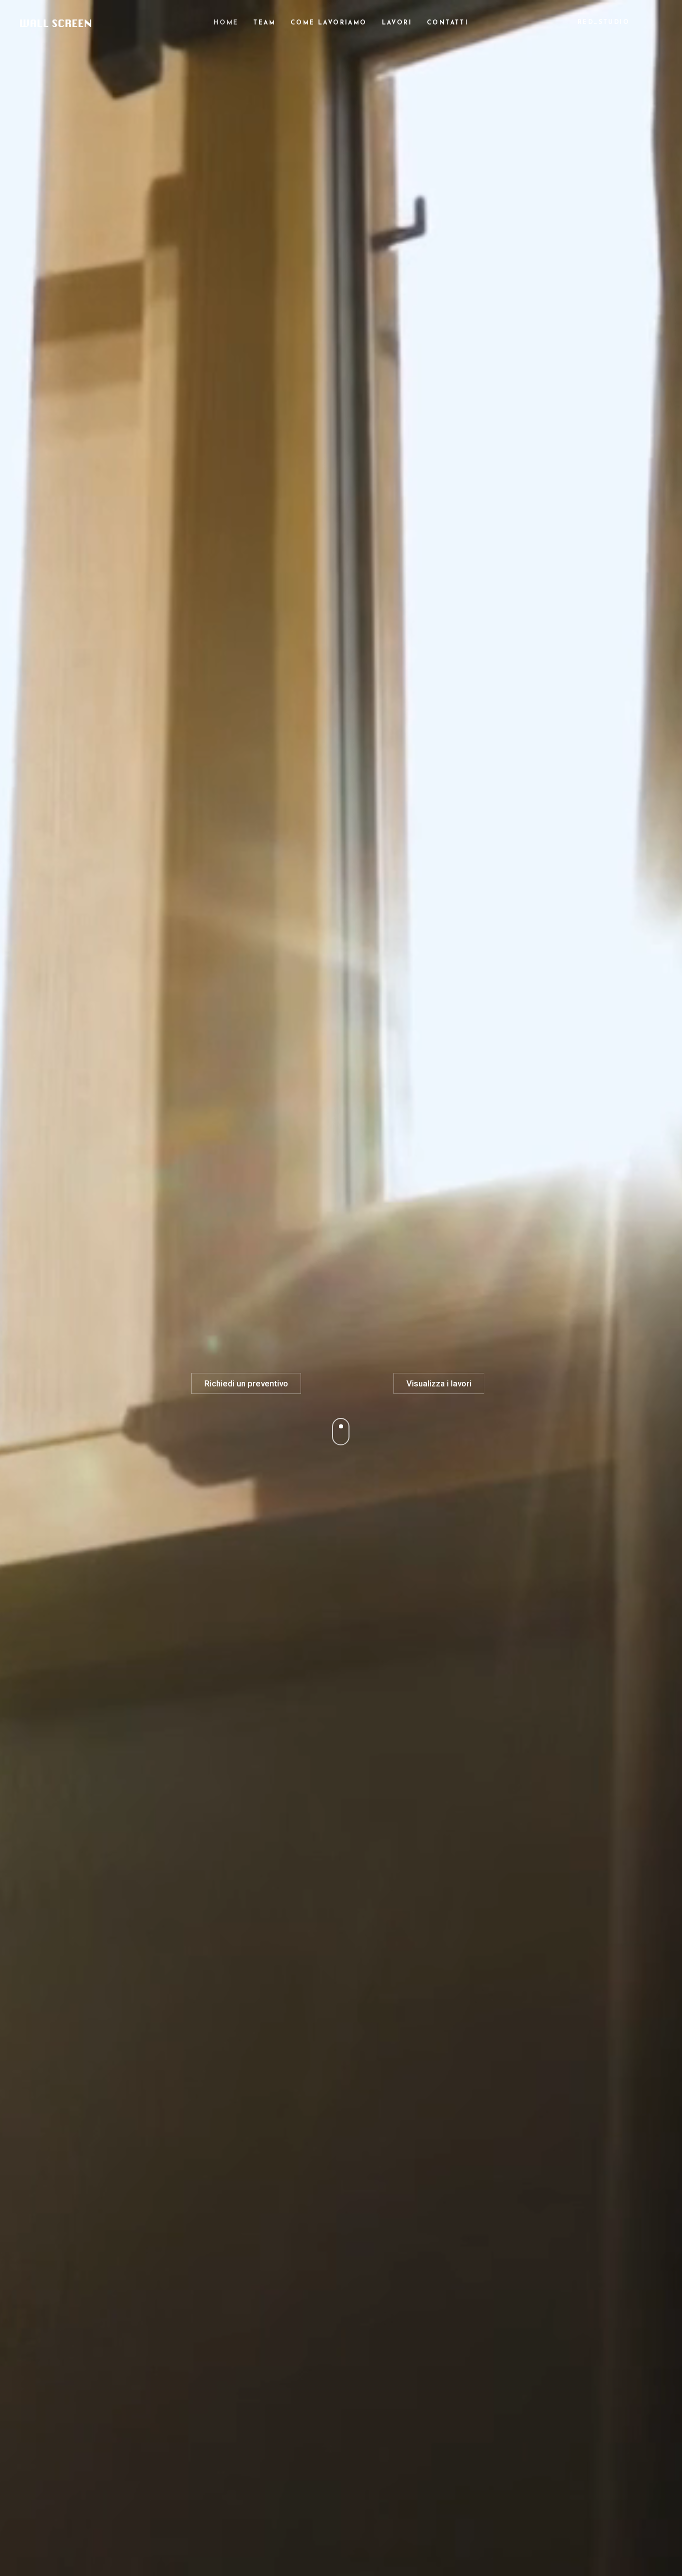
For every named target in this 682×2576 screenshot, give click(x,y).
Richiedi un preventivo (246, 1383)
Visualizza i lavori (439, 1383)
